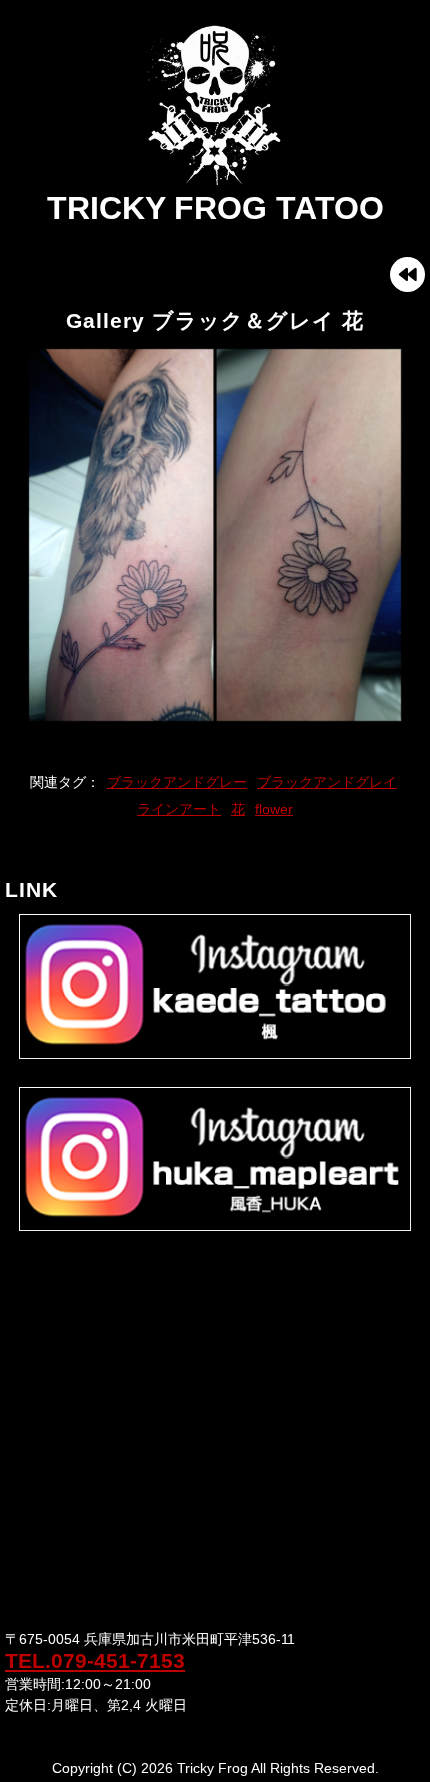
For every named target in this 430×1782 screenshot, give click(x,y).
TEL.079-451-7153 (95, 1660)
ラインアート (179, 809)
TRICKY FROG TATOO (215, 208)
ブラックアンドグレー (177, 782)
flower (274, 809)
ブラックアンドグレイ (327, 782)
